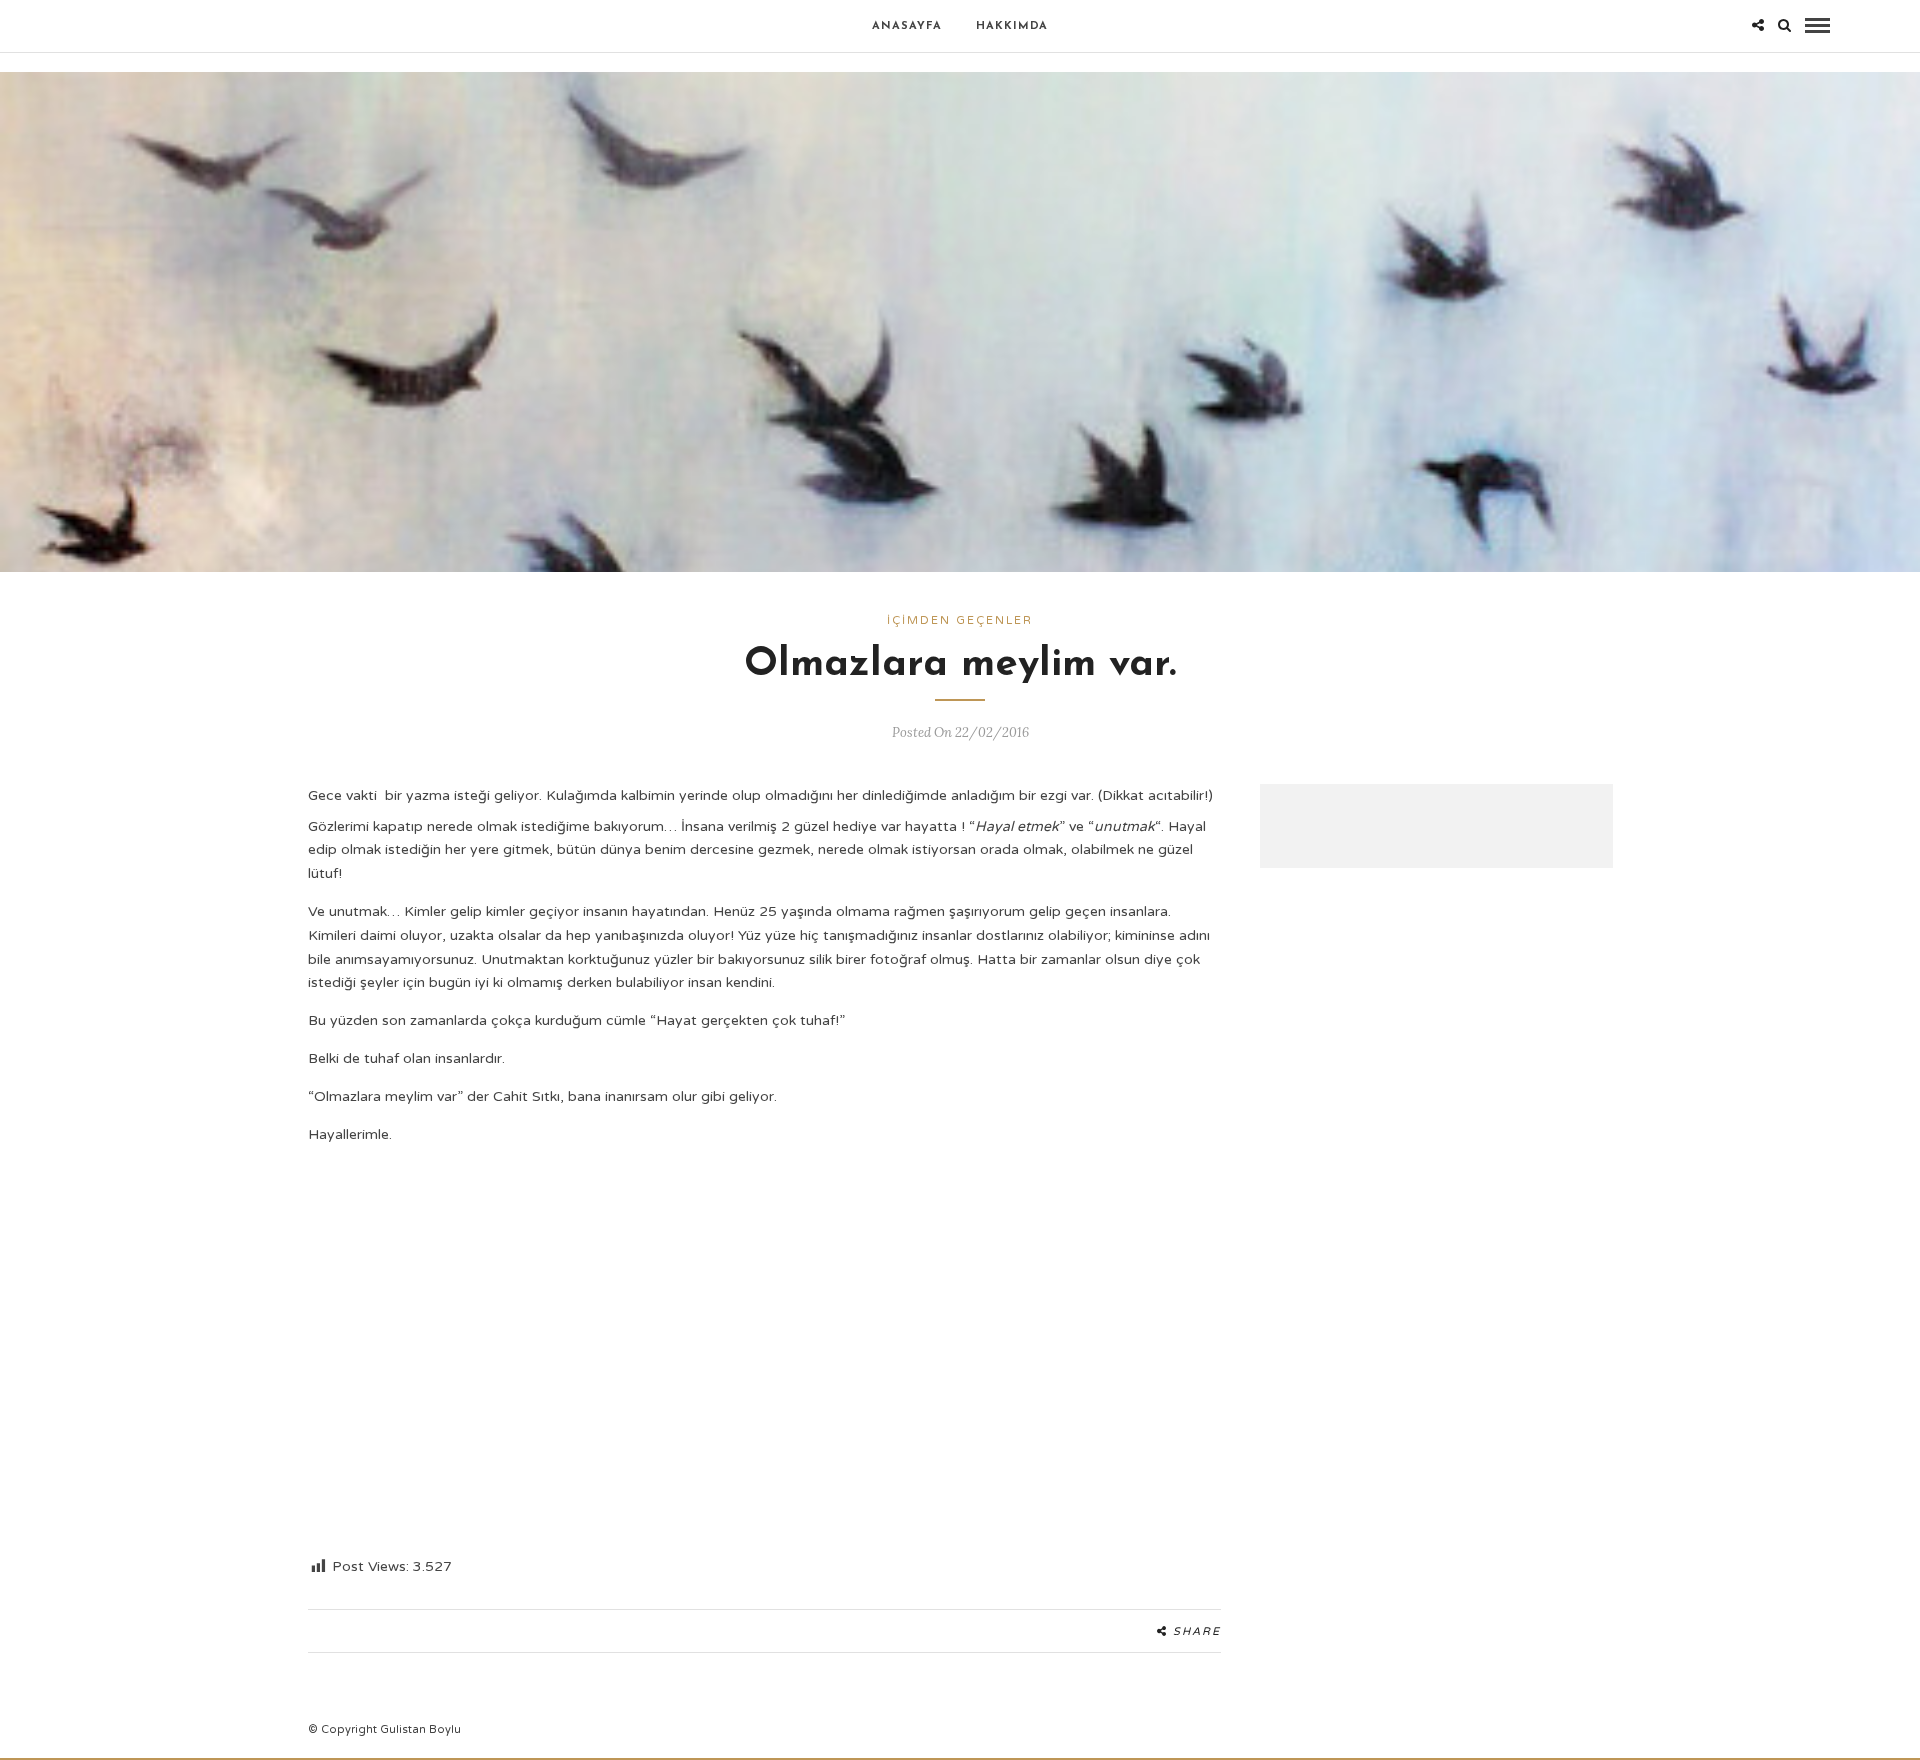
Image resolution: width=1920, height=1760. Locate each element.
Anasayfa (907, 26)
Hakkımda (1012, 26)
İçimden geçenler (960, 620)
